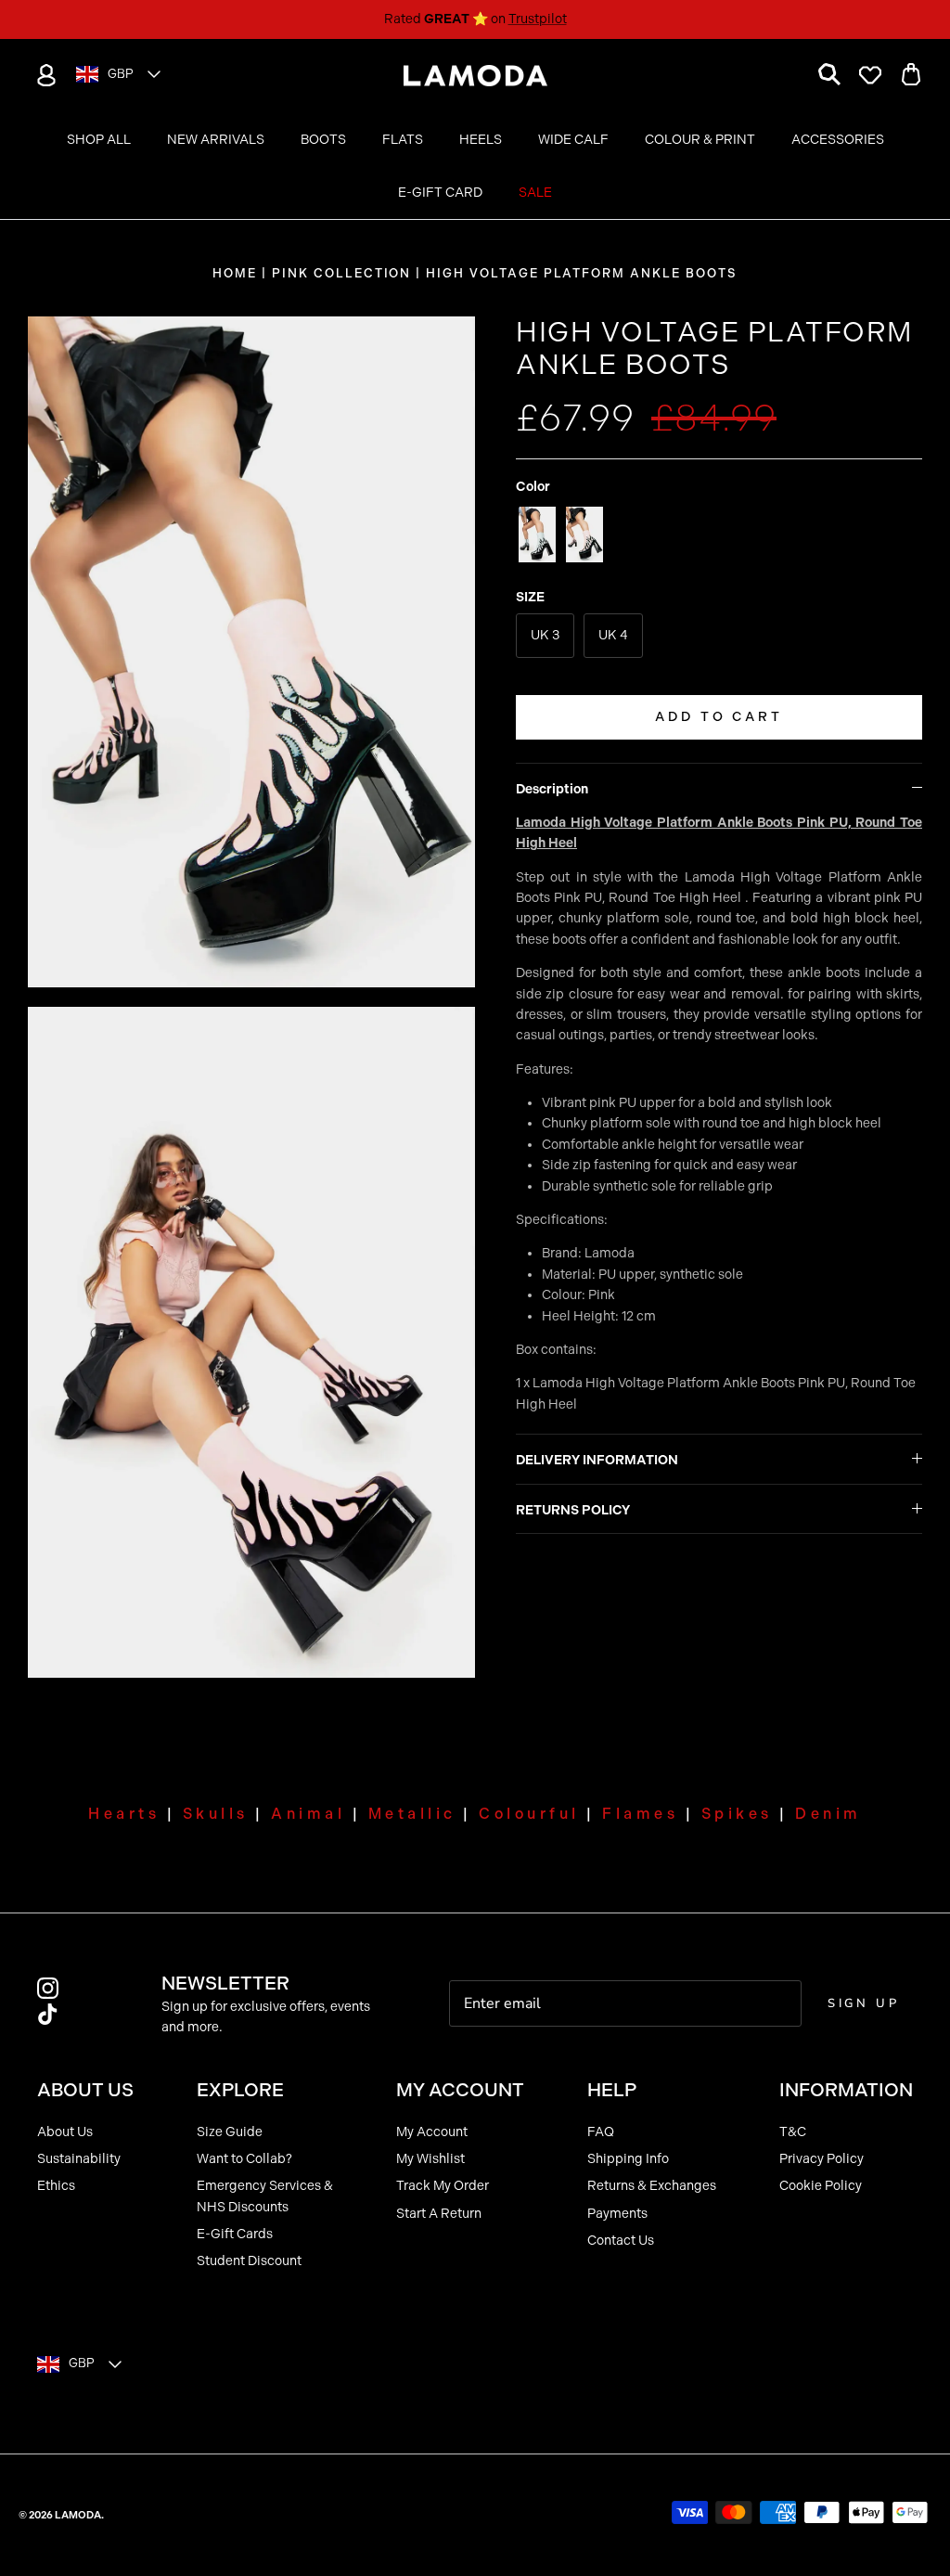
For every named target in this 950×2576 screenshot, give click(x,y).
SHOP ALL (99, 140)
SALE (535, 193)
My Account (432, 2132)
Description (552, 789)
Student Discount (249, 2261)
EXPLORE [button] (240, 2090)
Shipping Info (628, 2159)
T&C (793, 2132)
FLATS (403, 140)
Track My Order (443, 2186)
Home (235, 273)
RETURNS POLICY (573, 1510)
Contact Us (621, 2241)
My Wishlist (430, 2159)
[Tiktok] (48, 2014)
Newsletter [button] (225, 1983)
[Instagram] (48, 1988)
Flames (640, 1814)
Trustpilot (538, 19)
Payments (617, 2214)
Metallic (412, 1814)
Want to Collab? (244, 2159)
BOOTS (323, 140)
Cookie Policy (821, 2186)
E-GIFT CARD (440, 193)
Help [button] (612, 2090)
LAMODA (78, 2515)
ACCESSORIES (838, 140)
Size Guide (230, 2132)
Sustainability (79, 2159)
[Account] (43, 75)
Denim (828, 1814)
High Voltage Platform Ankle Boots (581, 273)
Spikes (737, 1814)
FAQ (601, 2132)
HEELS (481, 140)
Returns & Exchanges (652, 2186)
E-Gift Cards (235, 2234)
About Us (65, 2132)
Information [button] (846, 2090)
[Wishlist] (870, 75)
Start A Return (439, 2214)
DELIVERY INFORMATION (597, 1460)
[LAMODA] (475, 76)
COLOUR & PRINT (700, 140)
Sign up (864, 2003)
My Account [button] (460, 2090)
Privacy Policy (822, 2159)
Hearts (124, 1814)
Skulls (216, 1814)
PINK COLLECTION (341, 273)
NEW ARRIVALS (216, 140)
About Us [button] (85, 2090)
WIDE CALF (573, 140)
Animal (308, 1814)
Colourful (529, 1814)
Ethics (56, 2186)
